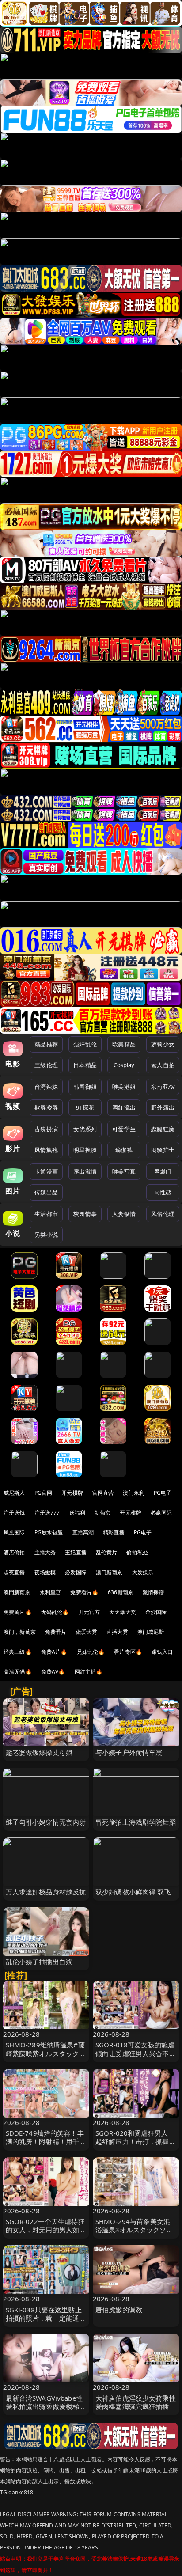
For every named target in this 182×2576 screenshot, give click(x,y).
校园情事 (85, 1214)
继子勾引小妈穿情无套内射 (46, 1822)
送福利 (77, 1513)
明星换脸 (85, 1150)
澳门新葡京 (109, 1572)
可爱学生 (124, 1129)
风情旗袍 (46, 1150)
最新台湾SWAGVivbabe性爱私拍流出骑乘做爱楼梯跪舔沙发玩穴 (46, 2406)
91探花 (85, 1107)
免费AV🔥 (53, 1672)
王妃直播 (76, 1552)
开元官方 (89, 1612)
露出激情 (85, 1171)
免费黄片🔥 (18, 1612)
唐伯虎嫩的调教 (119, 2310)
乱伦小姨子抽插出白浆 (39, 1962)
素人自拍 (163, 1065)
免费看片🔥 (84, 1592)
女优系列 (85, 1129)
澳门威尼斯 (151, 1632)
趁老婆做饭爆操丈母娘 (39, 1752)
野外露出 (163, 1107)
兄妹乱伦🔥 (91, 1652)
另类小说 (46, 1235)
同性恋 (163, 1192)
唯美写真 (124, 1171)
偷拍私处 (137, 1552)
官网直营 (103, 1493)
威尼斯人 (14, 1493)
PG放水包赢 (49, 1532)
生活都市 (46, 1214)
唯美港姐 (124, 1087)
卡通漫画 (46, 1171)
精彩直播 (114, 1532)
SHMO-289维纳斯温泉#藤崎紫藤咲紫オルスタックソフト (46, 2053)
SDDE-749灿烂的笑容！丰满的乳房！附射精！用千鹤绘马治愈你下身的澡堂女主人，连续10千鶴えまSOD (46, 2146)
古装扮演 (46, 1129)
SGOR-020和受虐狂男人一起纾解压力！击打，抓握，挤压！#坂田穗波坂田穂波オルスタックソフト (136, 2146)
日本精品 (85, 1065)
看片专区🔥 (128, 1652)
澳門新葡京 (17, 1592)
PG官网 (44, 1493)
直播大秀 (117, 1632)
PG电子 (163, 1493)
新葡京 (102, 1513)
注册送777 (47, 1513)
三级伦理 (46, 1065)
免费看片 (56, 1632)
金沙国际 (156, 1612)
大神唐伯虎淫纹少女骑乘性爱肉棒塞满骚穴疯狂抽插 (136, 2402)
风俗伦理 (163, 1214)
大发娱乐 (143, 1572)
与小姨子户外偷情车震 (129, 1752)
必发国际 (76, 1572)
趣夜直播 (14, 1572)
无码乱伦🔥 (55, 1612)
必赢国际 (161, 1513)
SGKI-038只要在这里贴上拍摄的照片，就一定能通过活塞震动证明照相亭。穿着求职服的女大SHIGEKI (46, 2322)
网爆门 (163, 1171)
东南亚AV (163, 1087)
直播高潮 (83, 1532)
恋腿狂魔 (163, 1129)
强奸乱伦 (85, 1044)
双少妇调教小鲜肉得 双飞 (133, 1892)
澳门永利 (134, 1493)
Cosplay (124, 1065)
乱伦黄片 (107, 1552)
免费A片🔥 (54, 1652)
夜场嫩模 (45, 1572)
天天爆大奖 (123, 1612)
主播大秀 (45, 1552)
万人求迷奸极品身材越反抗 (46, 1892)
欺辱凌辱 (46, 1107)
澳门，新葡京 (20, 1632)
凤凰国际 (14, 1532)
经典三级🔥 (18, 1652)
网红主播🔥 (89, 1672)
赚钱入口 (162, 1652)
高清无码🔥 (18, 1672)
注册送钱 (14, 1513)
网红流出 (124, 1107)
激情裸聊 (154, 1592)
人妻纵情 (124, 1214)
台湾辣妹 (46, 1087)
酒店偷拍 (14, 1552)
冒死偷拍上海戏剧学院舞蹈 (136, 1822)
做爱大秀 (87, 1632)
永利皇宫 (51, 1592)
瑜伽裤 (124, 1150)
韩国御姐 (85, 1087)
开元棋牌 (72, 1493)
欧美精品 (124, 1044)
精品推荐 (46, 1044)
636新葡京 (121, 1592)
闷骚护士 (163, 1150)
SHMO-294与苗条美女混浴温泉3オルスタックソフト (134, 2230)
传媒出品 (46, 1192)
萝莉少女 (163, 1044)
